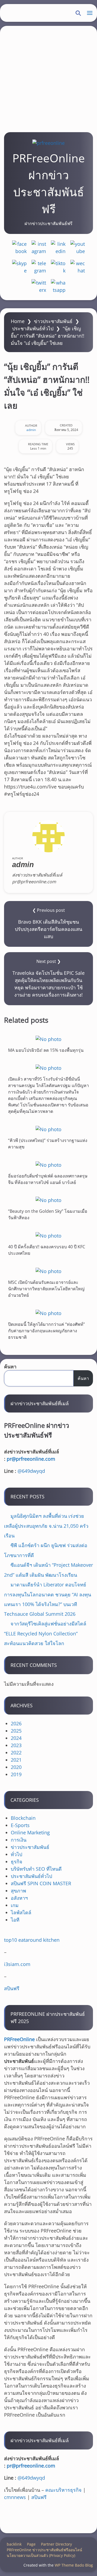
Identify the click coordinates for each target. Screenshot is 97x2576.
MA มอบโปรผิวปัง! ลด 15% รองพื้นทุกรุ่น (46, 1050)
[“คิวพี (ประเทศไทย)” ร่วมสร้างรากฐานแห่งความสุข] (48, 1129)
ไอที (15, 1920)
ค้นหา (10, 1366)
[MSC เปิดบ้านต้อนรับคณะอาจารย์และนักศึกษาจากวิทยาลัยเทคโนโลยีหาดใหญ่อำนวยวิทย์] (48, 1271)
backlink (14, 2544)
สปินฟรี (12, 1988)
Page (31, 2544)
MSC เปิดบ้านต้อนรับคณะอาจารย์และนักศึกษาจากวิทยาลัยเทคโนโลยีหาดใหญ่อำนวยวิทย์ (46, 1289)
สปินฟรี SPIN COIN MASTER (41, 1883)
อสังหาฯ (19, 1898)
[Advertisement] (48, 77)
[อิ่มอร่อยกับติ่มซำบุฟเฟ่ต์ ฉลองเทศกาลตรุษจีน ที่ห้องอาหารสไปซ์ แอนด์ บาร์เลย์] (48, 1165)
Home (18, 321)
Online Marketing (30, 1832)
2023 (16, 1745)
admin (31, 430)
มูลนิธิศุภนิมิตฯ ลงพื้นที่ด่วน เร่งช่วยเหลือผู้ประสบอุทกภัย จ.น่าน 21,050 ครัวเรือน (46, 1526)
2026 (16, 1723)
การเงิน (19, 1840)
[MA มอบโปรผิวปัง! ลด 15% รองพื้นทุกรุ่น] (48, 1039)
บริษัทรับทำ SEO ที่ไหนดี (36, 1869)
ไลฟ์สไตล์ (21, 1912)
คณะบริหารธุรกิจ (63, 2490)
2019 (16, 1774)
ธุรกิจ (17, 1862)
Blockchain (23, 1818)
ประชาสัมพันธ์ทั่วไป (33, 328)
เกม (15, 1905)
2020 (16, 1767)
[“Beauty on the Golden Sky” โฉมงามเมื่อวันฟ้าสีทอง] (48, 1200)
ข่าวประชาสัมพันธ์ (53, 321)
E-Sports (20, 1825)
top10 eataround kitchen (32, 1940)
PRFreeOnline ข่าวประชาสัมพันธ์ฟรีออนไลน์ (44, 2550)
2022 (16, 1753)
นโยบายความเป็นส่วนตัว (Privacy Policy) (41, 2555)
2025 (16, 1731)
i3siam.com (17, 1964)
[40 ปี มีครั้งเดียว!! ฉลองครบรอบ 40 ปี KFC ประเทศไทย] (48, 1236)
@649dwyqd (31, 1471)
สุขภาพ (18, 1891)
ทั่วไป (16, 1854)
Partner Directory (56, 2544)
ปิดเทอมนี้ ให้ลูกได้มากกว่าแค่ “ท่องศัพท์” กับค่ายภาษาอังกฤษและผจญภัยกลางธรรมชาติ (46, 1330)
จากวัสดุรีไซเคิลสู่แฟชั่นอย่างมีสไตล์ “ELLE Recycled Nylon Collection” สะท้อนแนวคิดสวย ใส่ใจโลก (45, 1633)
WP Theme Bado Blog (74, 2565)
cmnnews (15, 2497)
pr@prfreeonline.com (31, 1459)
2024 (16, 1738)
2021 (16, 1760)
